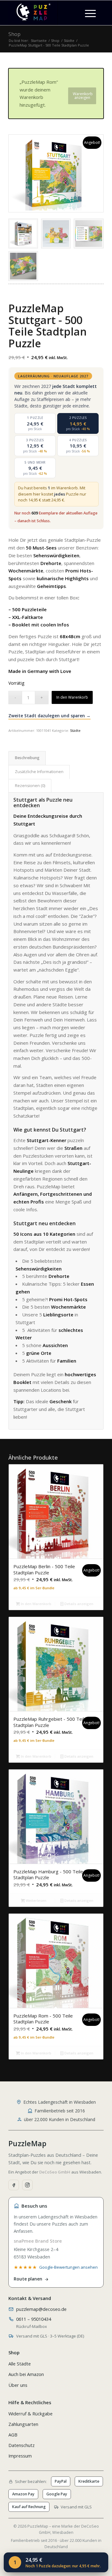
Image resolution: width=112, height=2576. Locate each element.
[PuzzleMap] (47, 13)
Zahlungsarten (23, 2424)
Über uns (18, 2385)
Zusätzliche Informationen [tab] (39, 772)
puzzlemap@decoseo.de (41, 2309)
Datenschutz (21, 2445)
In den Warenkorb (72, 697)
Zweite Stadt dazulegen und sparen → (49, 716)
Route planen (28, 2279)
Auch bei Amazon (26, 2374)
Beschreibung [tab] (27, 758)
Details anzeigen (78, 1604)
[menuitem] (91, 13)
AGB (13, 2435)
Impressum (20, 2456)
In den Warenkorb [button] (36, 1604)
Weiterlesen (36, 1900)
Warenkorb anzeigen (83, 96)
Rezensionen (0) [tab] (30, 786)
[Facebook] (14, 2185)
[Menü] (87, 13)
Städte (75, 730)
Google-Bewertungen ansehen (68, 2267)
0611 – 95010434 (34, 2319)
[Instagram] (27, 2185)
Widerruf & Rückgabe (30, 2414)
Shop (14, 34)
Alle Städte (20, 2364)
